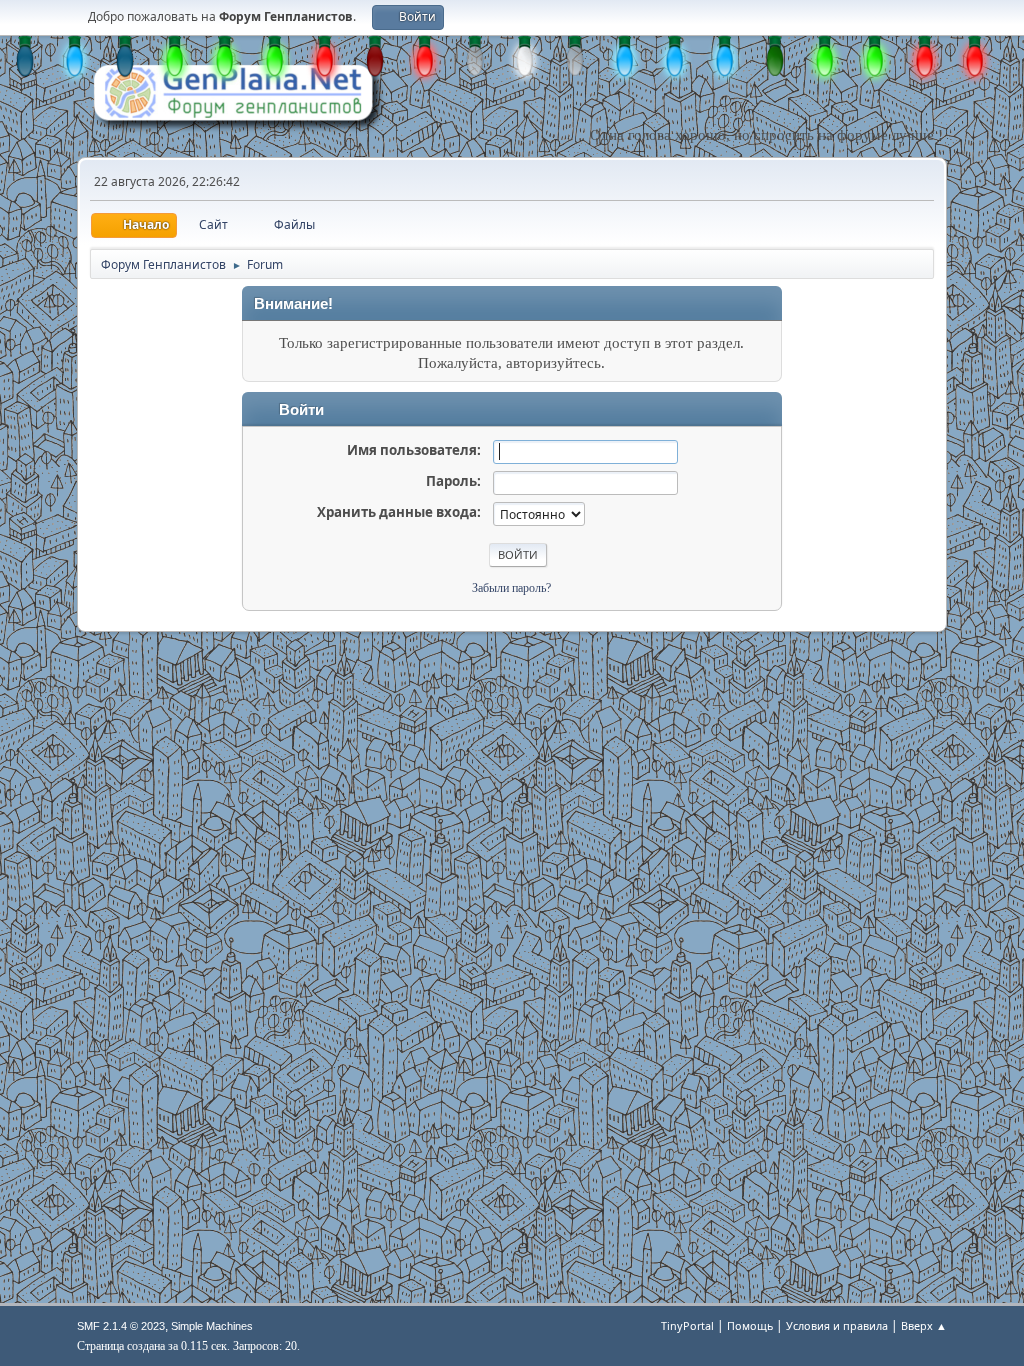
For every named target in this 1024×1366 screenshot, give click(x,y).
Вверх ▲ (924, 1325)
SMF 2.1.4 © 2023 (121, 1326)
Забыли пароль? (511, 588)
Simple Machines (212, 1326)
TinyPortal (687, 1325)
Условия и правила (837, 1325)
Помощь (750, 1325)
